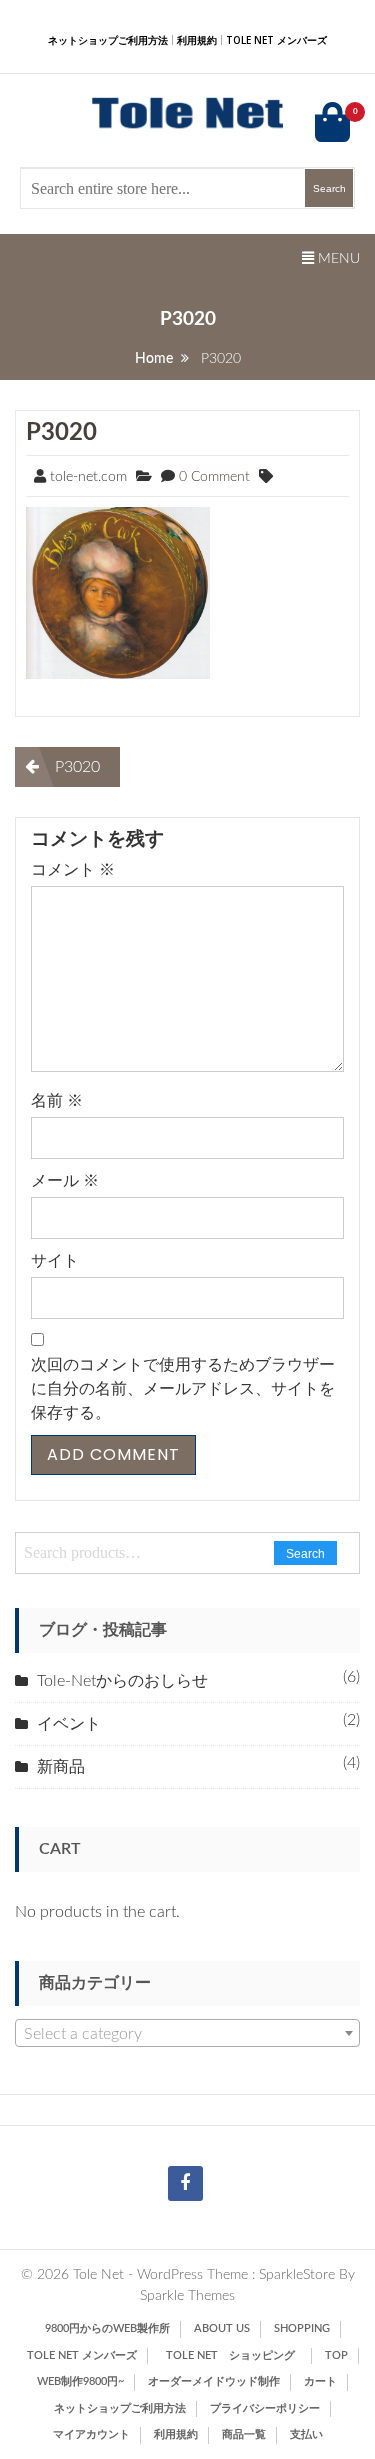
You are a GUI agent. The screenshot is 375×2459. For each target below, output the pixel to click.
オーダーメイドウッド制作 (214, 2381)
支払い (306, 2434)
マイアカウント (91, 2434)
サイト (55, 1261)
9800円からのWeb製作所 (107, 2328)
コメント (73, 870)
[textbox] (187, 2034)
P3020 (61, 433)
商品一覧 (244, 2434)
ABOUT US (222, 2328)
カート (320, 2381)
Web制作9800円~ (80, 2381)
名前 (57, 1101)
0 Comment (214, 477)
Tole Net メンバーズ (276, 40)
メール (65, 1181)
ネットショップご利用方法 (108, 40)
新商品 (61, 1767)
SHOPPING (302, 2328)
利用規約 (197, 40)
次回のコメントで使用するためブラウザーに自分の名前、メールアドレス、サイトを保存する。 (183, 1389)
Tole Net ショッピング (236, 2355)
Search (305, 1554)
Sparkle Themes (187, 2296)
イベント (69, 1724)
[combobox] (187, 2033)
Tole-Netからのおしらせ (122, 1681)
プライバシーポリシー (265, 2408)
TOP (336, 2355)
